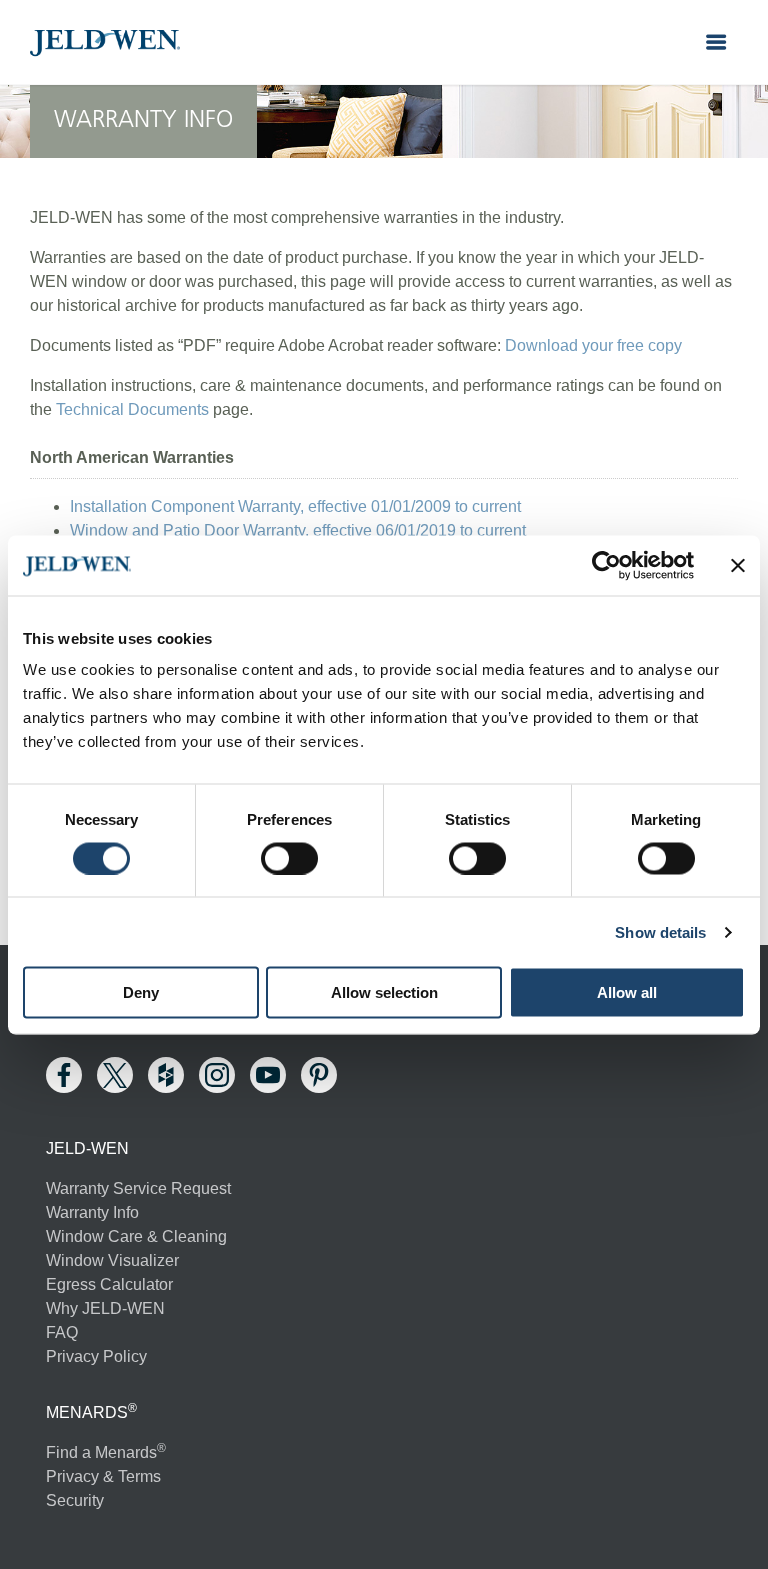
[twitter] (115, 1075)
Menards (87, 1412)
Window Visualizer (112, 1260)
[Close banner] (738, 565)
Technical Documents (132, 409)
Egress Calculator (109, 1284)
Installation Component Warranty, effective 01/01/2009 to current (295, 506)
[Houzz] (166, 1075)
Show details (660, 931)
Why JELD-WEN (105, 1308)
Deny (141, 992)
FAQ (62, 1332)
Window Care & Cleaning (136, 1236)
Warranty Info (92, 1212)
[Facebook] (64, 1075)
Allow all (627, 992)
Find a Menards (106, 1452)
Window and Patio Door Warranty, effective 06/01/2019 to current (298, 530)
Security (75, 1500)
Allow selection (384, 992)
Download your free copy (593, 345)
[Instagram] (217, 1075)
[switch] (289, 858)
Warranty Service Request (138, 1188)
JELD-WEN (105, 42)
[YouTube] (268, 1075)
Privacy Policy (96, 1356)
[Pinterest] (319, 1075)
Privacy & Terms (103, 1476)
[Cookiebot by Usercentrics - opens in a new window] (606, 565)
